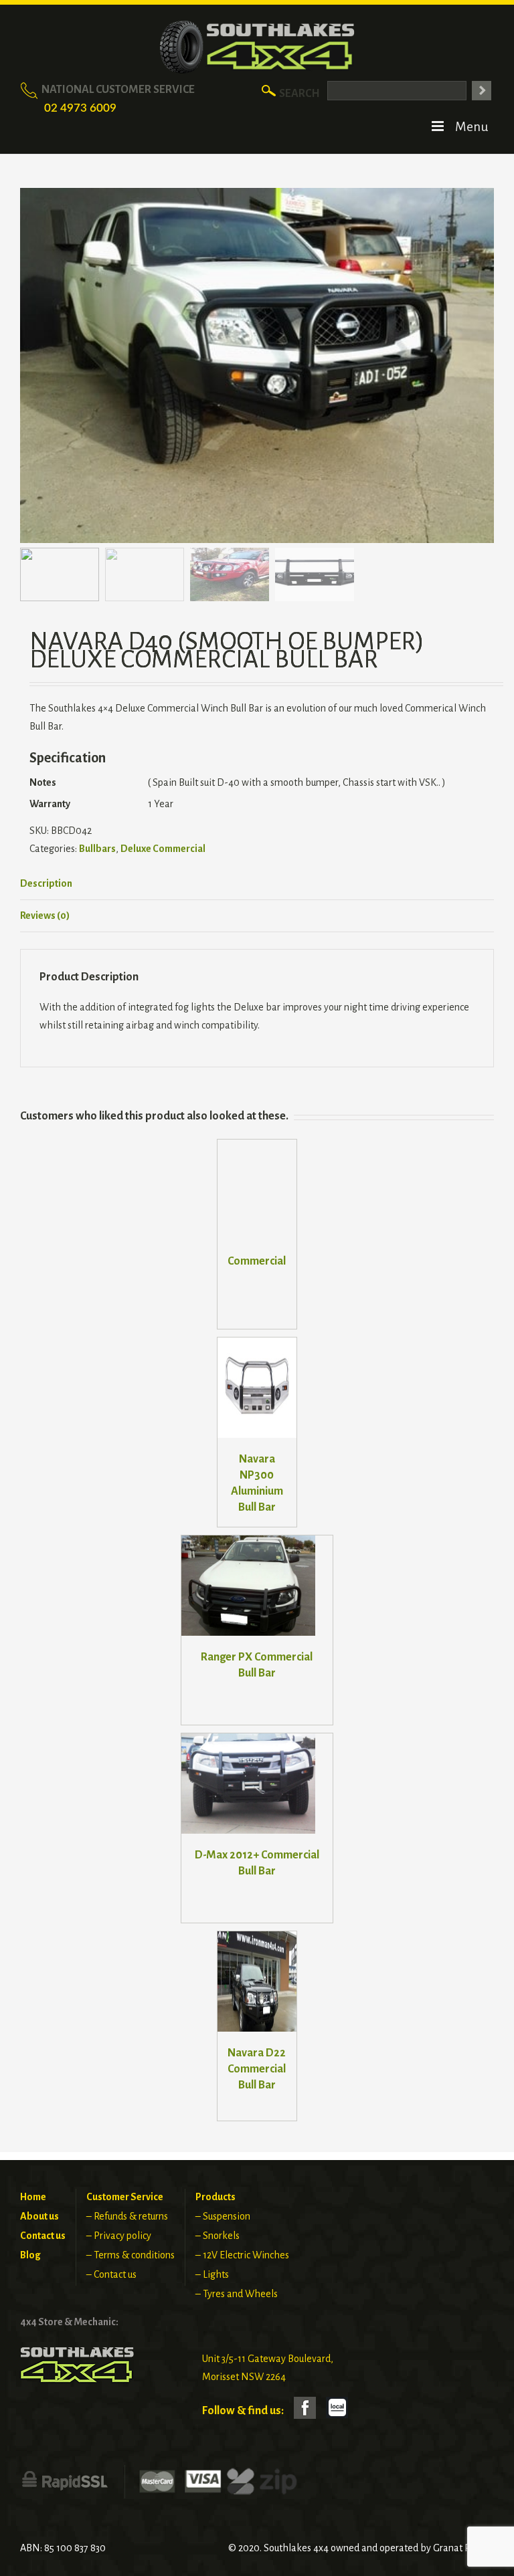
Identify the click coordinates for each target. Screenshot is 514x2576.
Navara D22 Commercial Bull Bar (257, 2069)
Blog (30, 2255)
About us (39, 2216)
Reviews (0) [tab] (45, 916)
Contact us (43, 2236)
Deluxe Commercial (163, 849)
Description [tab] (46, 883)
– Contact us (111, 2274)
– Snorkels (218, 2236)
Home (33, 2197)
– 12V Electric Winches (242, 2255)
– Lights (212, 2274)
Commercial (257, 1261)
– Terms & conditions (131, 2255)
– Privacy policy (119, 2236)
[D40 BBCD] (257, 365)
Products (216, 2197)
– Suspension (223, 2216)
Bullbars (97, 849)
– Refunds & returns (127, 2216)
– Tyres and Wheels (237, 2294)
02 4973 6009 (80, 108)
